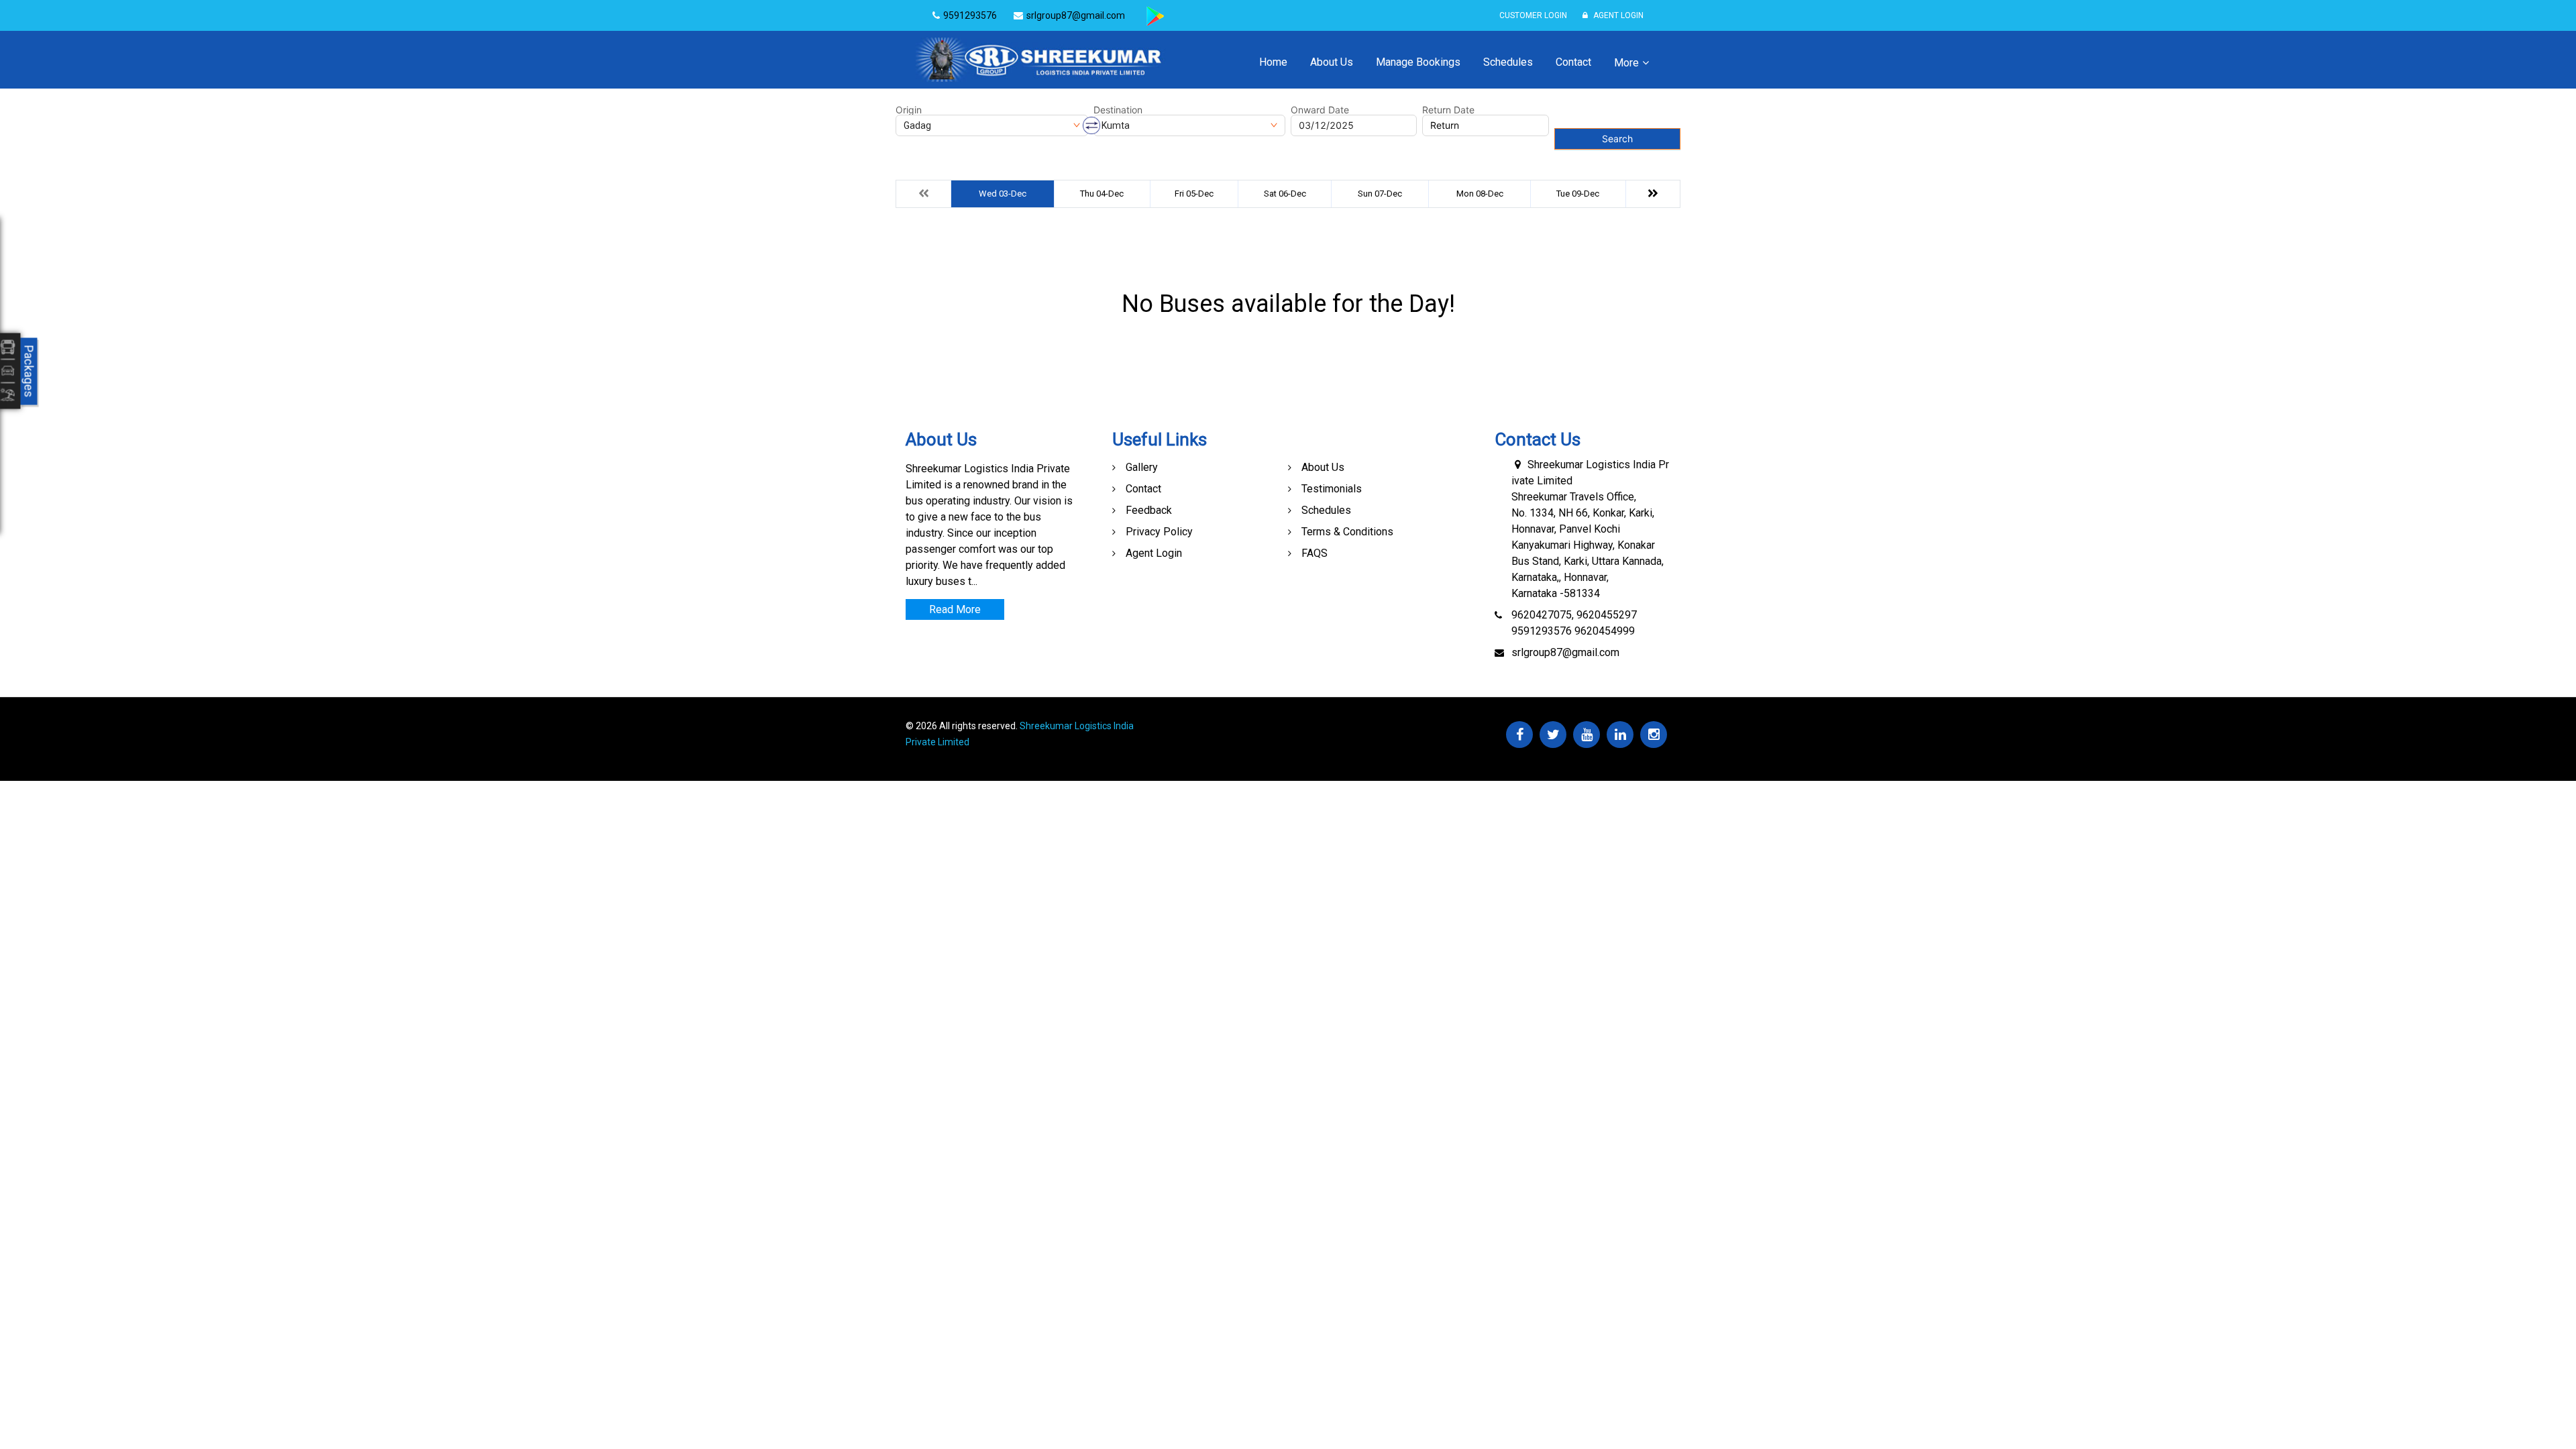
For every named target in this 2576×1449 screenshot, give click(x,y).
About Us (1332, 62)
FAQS (1314, 553)
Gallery (1142, 467)
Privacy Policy (1159, 532)
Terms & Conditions (1347, 532)
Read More (955, 609)
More (1626, 63)
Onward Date (1320, 110)
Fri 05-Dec (1194, 194)
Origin (909, 110)
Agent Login (1617, 15)
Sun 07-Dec (1380, 194)
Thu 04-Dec (1102, 194)
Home (1273, 62)
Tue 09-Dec (1578, 194)
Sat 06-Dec (1285, 194)
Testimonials (1332, 489)
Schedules (1508, 62)
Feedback (1149, 510)
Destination (1118, 110)
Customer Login (1533, 15)
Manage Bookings (1418, 62)
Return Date (1448, 110)
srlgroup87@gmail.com (1565, 652)
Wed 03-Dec (1003, 194)
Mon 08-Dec (1480, 194)
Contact (1573, 62)
